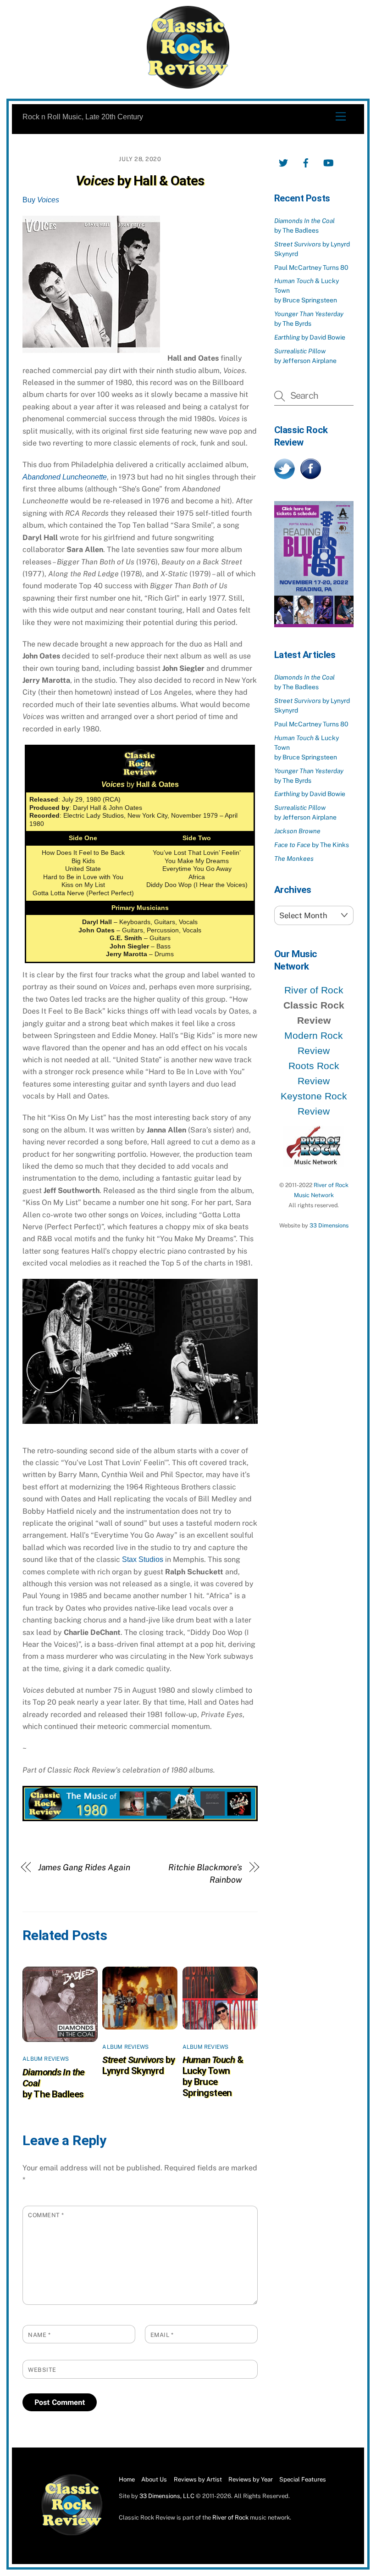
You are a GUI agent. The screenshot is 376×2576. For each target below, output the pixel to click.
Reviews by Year (251, 2479)
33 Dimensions (329, 1225)
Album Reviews (46, 2059)
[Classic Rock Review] (72, 2534)
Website (42, 2370)
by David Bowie (310, 337)
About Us (154, 2479)
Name (39, 2335)
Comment (46, 2215)
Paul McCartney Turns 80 (311, 268)
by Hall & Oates (140, 181)
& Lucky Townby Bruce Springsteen (213, 2076)
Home (127, 2479)
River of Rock (314, 990)
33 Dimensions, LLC (167, 2496)
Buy (41, 200)
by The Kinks (312, 845)
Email (162, 2335)
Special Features (303, 2479)
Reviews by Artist (198, 2479)
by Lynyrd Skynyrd (138, 2065)
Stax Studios (143, 1559)
